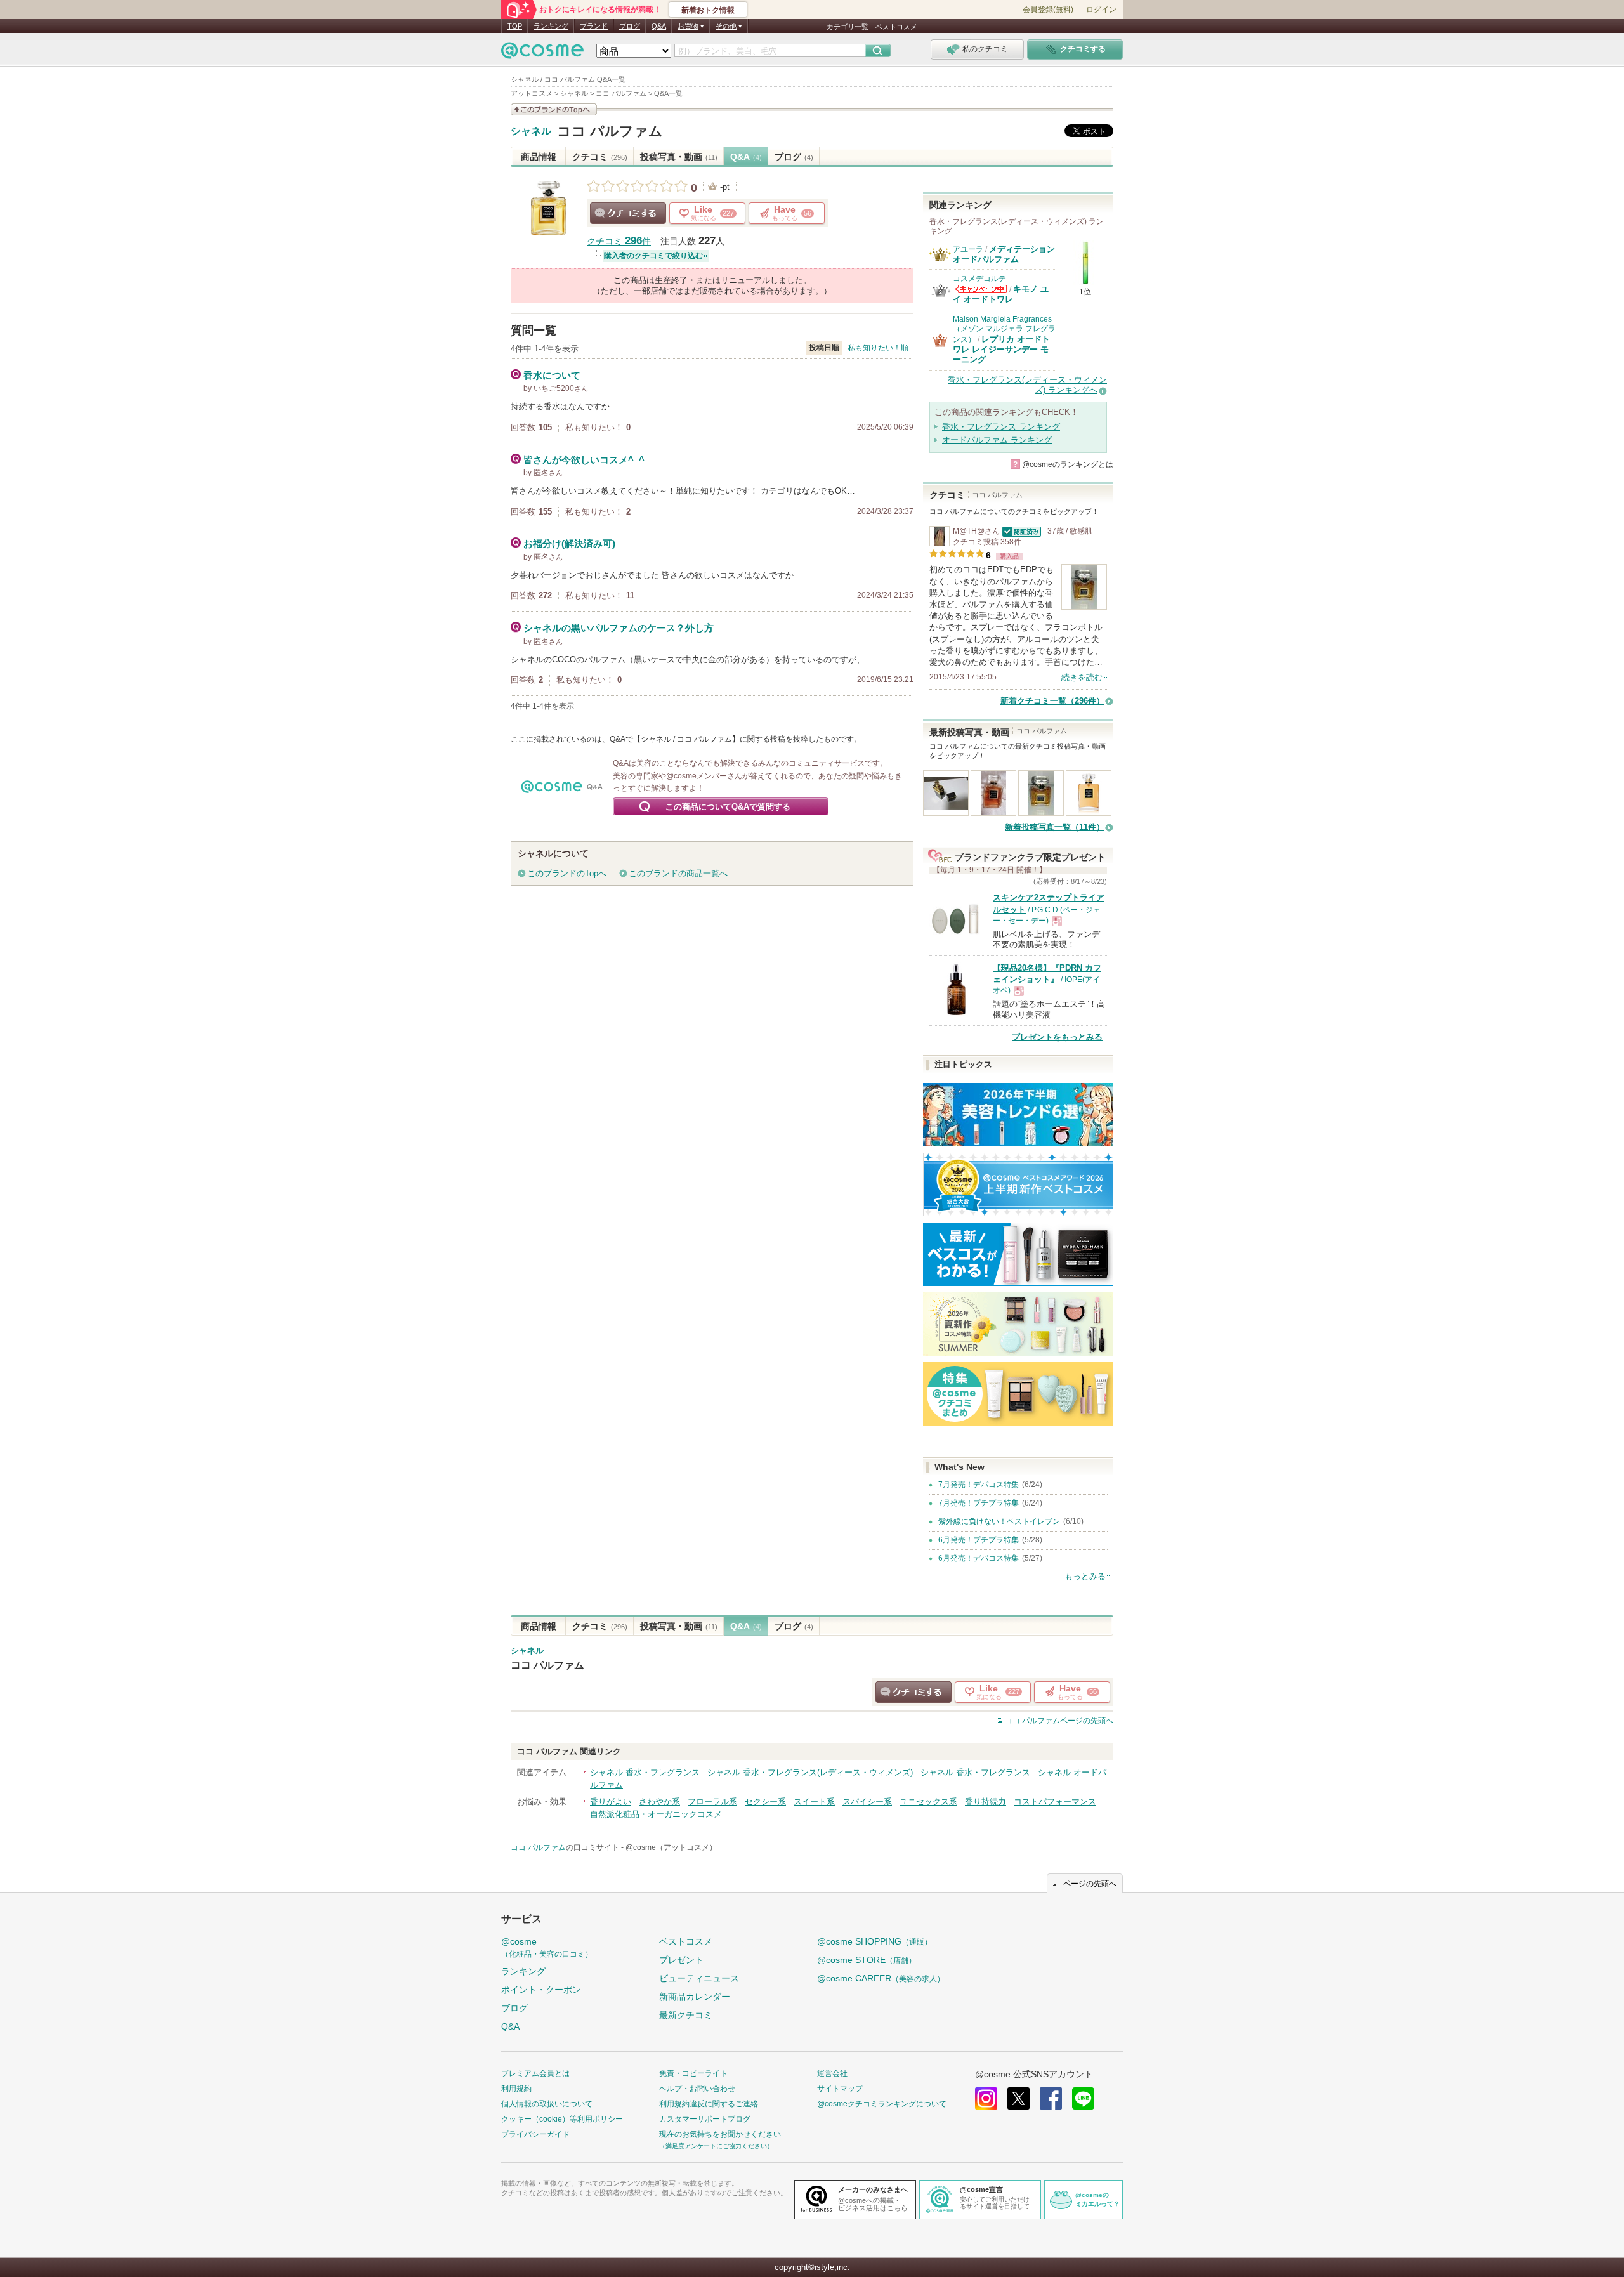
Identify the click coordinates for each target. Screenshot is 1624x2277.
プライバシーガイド (535, 2134)
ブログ (630, 26)
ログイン (1101, 10)
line (1083, 2098)
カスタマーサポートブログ (705, 2119)
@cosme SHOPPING (874, 1941)
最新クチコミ (686, 2015)
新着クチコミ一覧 (1052, 701)
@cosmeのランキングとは (1068, 464)
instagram (986, 2098)
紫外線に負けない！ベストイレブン (999, 1521)
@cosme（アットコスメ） (671, 1847)
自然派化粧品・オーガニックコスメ (656, 1814)
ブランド (594, 26)
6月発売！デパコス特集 (979, 1558)
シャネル (531, 131)
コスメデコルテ (979, 279)
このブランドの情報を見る (554, 109)
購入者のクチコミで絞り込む (653, 256)
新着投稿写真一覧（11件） (1055, 827)
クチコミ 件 (619, 241)
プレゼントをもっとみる (1057, 1037)
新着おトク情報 (708, 10)
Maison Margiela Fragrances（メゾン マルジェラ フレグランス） (1004, 329)
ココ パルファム (610, 131)
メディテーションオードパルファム (1004, 254)
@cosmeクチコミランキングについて (882, 2104)
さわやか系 (659, 1801)
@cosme (547, 1947)
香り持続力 (986, 1801)
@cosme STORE (867, 1960)
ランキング (551, 26)
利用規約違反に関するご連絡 (709, 2104)
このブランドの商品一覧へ (678, 873)
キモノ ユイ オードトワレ (1001, 294)
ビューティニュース (699, 1978)
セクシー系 (765, 1801)
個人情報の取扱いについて (547, 2104)
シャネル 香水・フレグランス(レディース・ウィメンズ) (810, 1772)
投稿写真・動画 (679, 157)
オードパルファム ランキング (997, 440)
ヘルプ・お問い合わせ (697, 2089)
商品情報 (539, 157)
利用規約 (516, 2089)
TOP (515, 26)
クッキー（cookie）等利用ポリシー (562, 2119)
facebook (1051, 2098)
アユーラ (968, 249)
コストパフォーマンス (1055, 1801)
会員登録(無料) (1048, 10)
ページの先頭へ (1059, 1721)
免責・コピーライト (693, 2073)
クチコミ (600, 157)
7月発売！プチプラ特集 (979, 1503)
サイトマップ (840, 2089)
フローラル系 (712, 1801)
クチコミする (628, 213)
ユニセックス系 (928, 1801)
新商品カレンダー (695, 1997)
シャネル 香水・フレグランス (645, 1772)
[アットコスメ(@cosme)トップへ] (542, 54)
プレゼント (681, 1960)
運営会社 (832, 2073)
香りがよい (611, 1801)
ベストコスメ (896, 27)
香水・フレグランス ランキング (1001, 427)
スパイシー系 (867, 1801)
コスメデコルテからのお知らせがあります (981, 289)
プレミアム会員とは (535, 2073)
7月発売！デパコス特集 (979, 1485)
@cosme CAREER (881, 1978)
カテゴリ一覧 (848, 27)
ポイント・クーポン (541, 1990)
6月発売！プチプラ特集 (979, 1540)
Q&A (659, 26)
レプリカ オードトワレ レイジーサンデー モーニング (1001, 350)
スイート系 (814, 1801)
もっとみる (1085, 1576)
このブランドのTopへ (567, 873)
